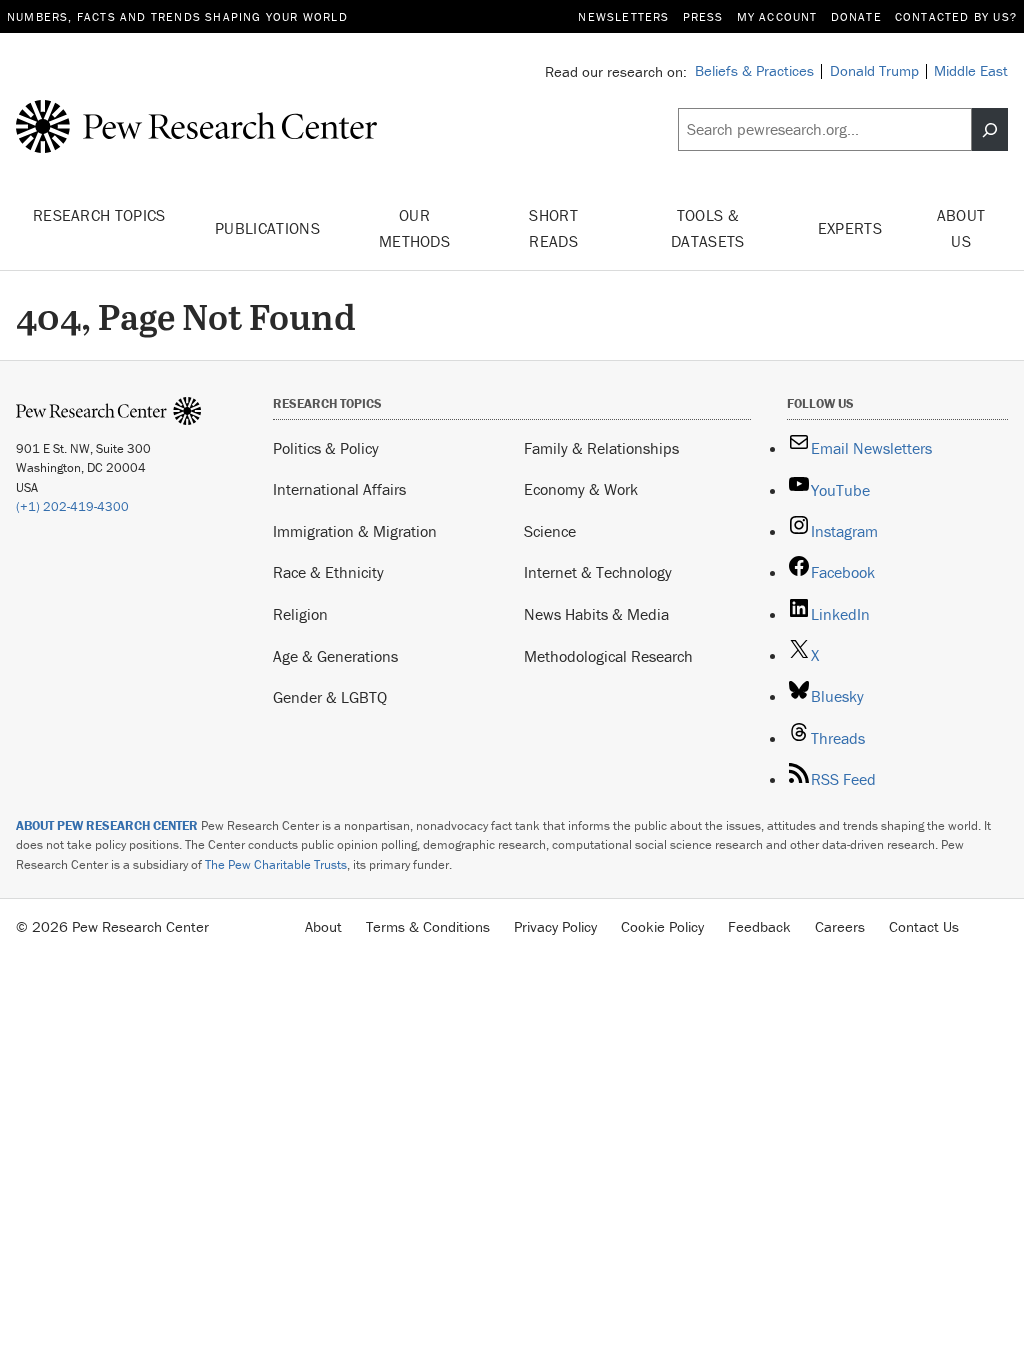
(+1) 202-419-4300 (72, 506)
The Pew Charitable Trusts (276, 864)
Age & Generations (335, 656)
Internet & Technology (598, 572)
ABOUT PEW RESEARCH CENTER (107, 825)
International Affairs (339, 489)
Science (550, 531)
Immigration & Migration (355, 531)
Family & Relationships (601, 448)
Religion (300, 614)
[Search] (990, 129)
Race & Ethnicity (328, 572)
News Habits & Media (596, 614)
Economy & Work (581, 489)
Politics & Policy (326, 448)
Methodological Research (608, 656)
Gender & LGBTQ (330, 697)
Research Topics (99, 215)
